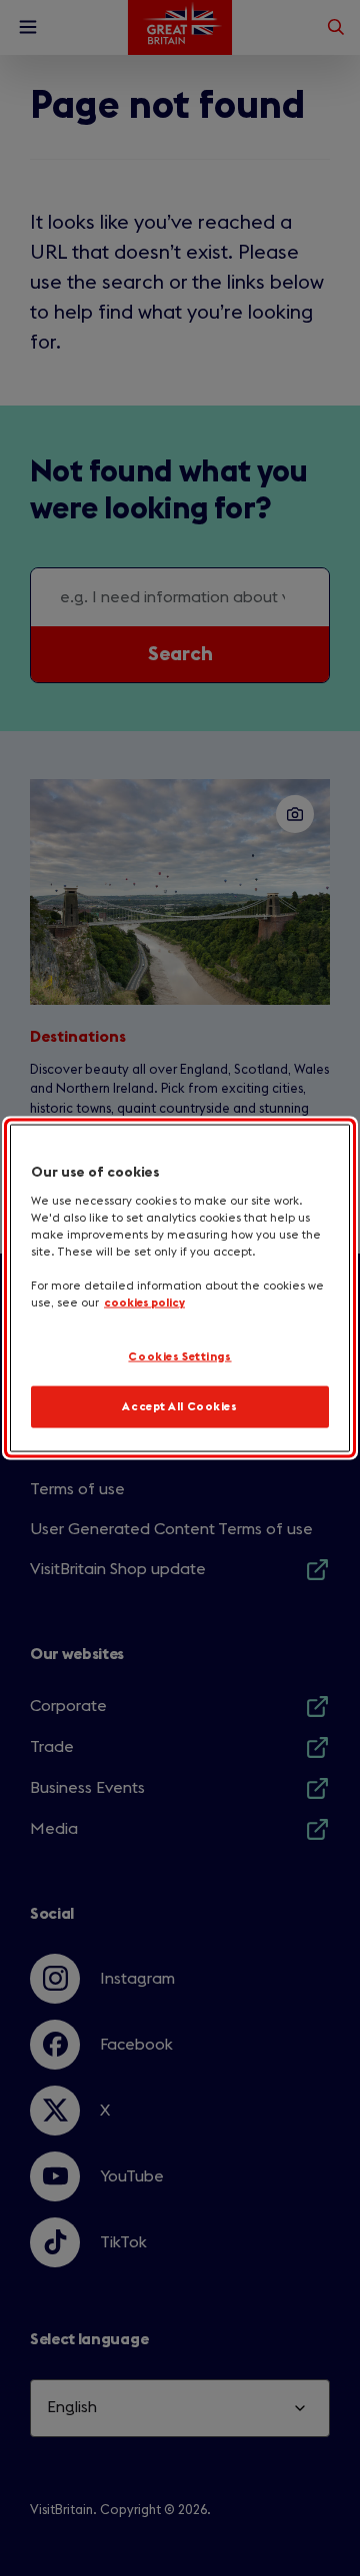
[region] (180, 1288)
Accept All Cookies (179, 1407)
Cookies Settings (179, 1356)
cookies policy (144, 1303)
